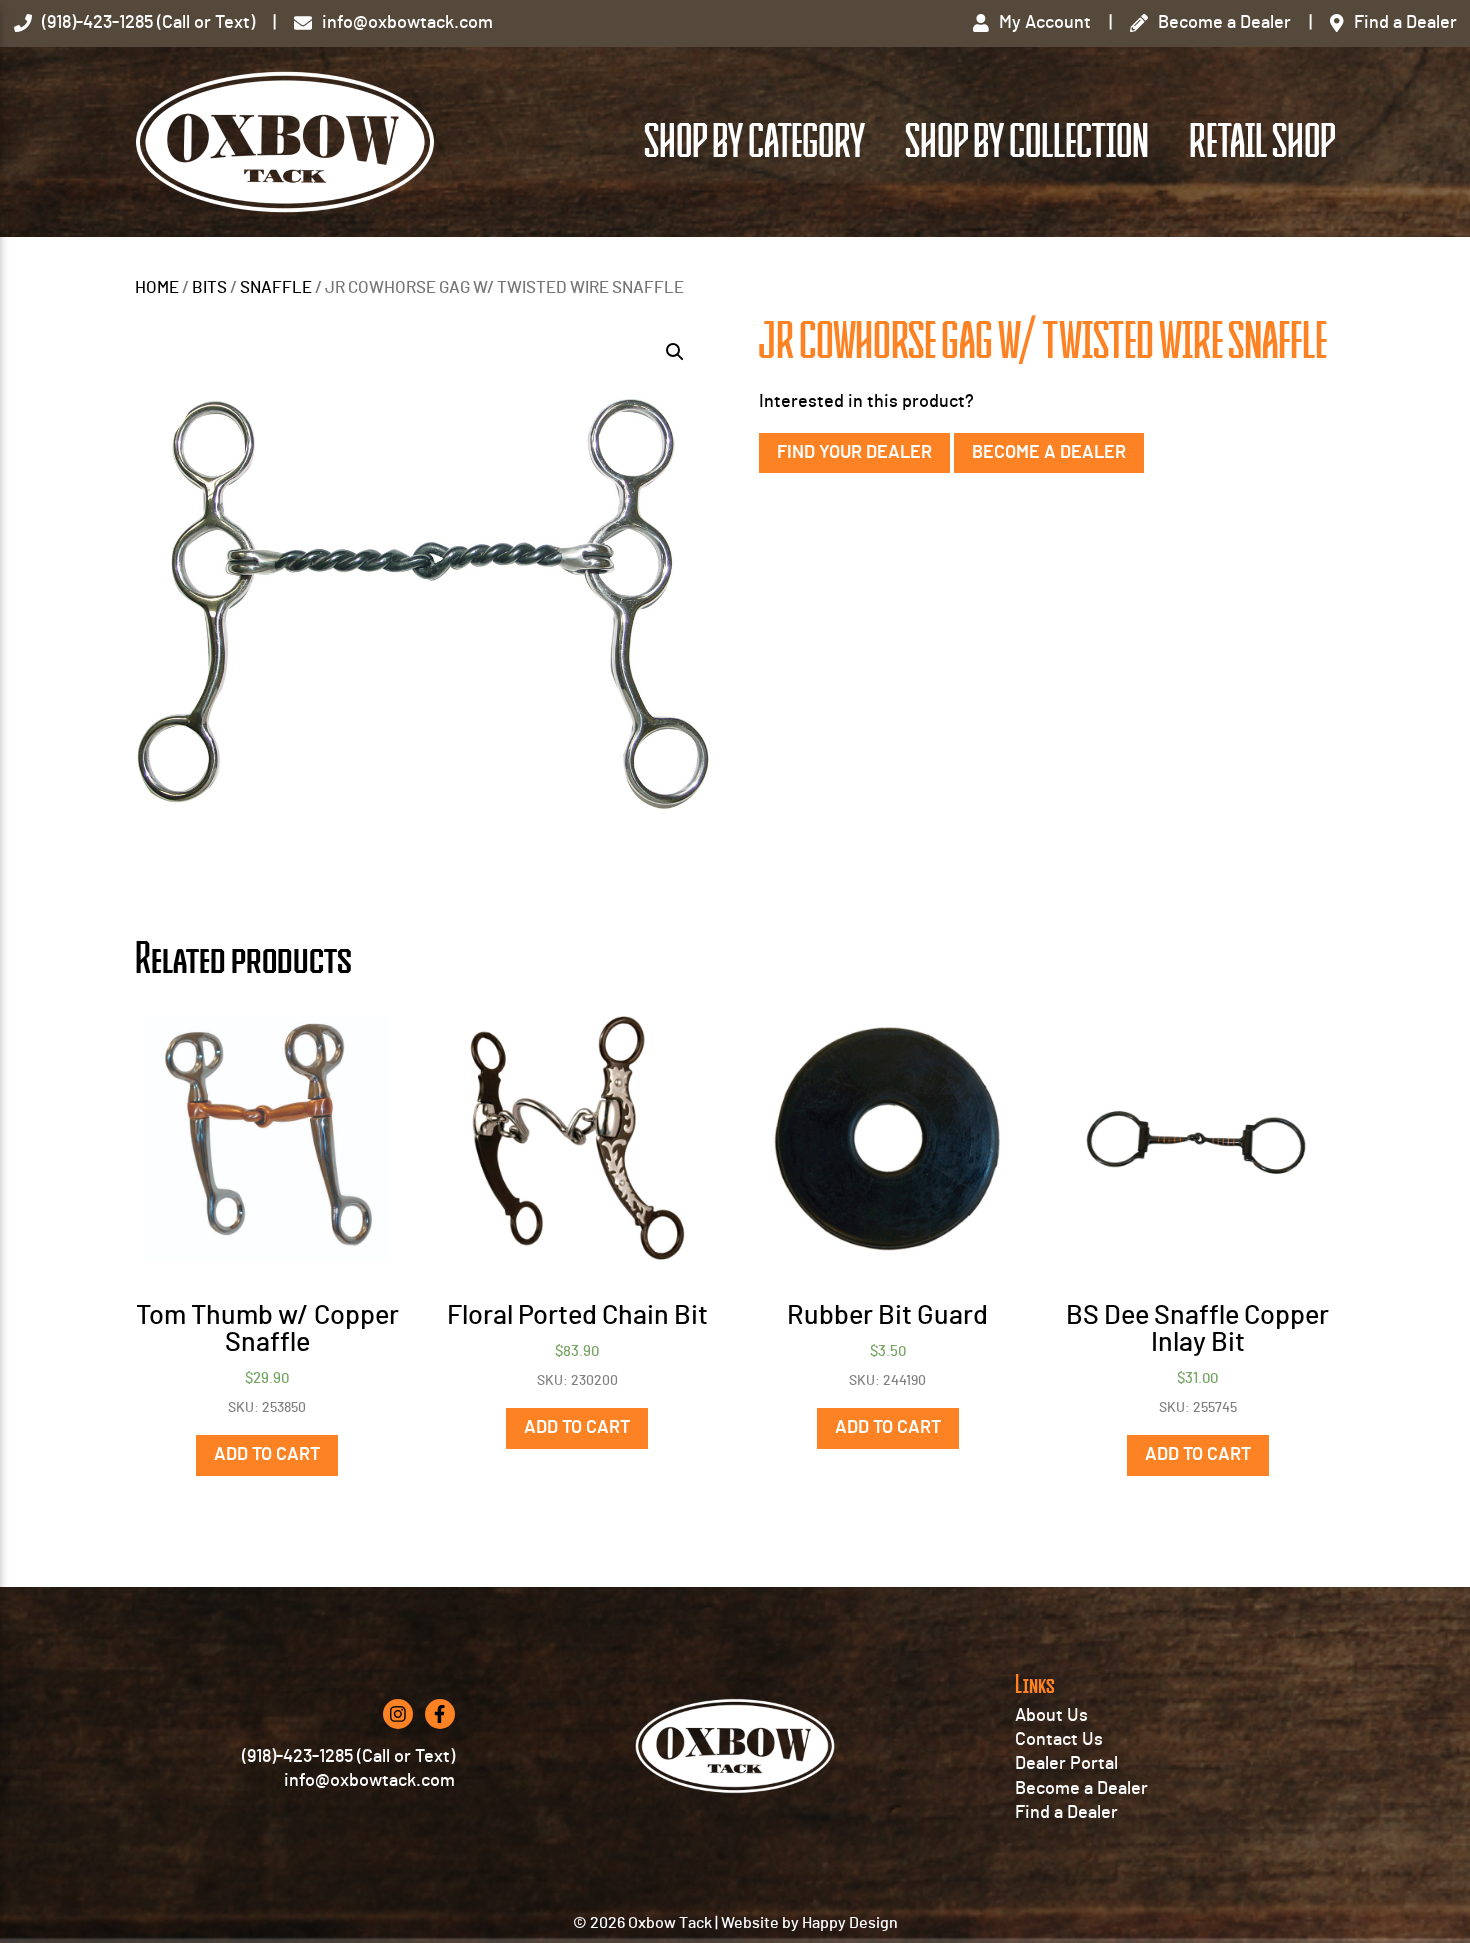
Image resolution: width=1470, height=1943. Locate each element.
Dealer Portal (1066, 1764)
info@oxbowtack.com (369, 1781)
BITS (209, 288)
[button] (675, 352)
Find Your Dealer (854, 453)
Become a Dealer (1049, 453)
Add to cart (267, 1455)
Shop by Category (754, 142)
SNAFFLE (276, 288)
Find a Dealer (1066, 1813)
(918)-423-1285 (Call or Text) (348, 1757)
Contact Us (1059, 1740)
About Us (1051, 1716)
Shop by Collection (1027, 142)
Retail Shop (1262, 142)
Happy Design (850, 1923)
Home (157, 288)
